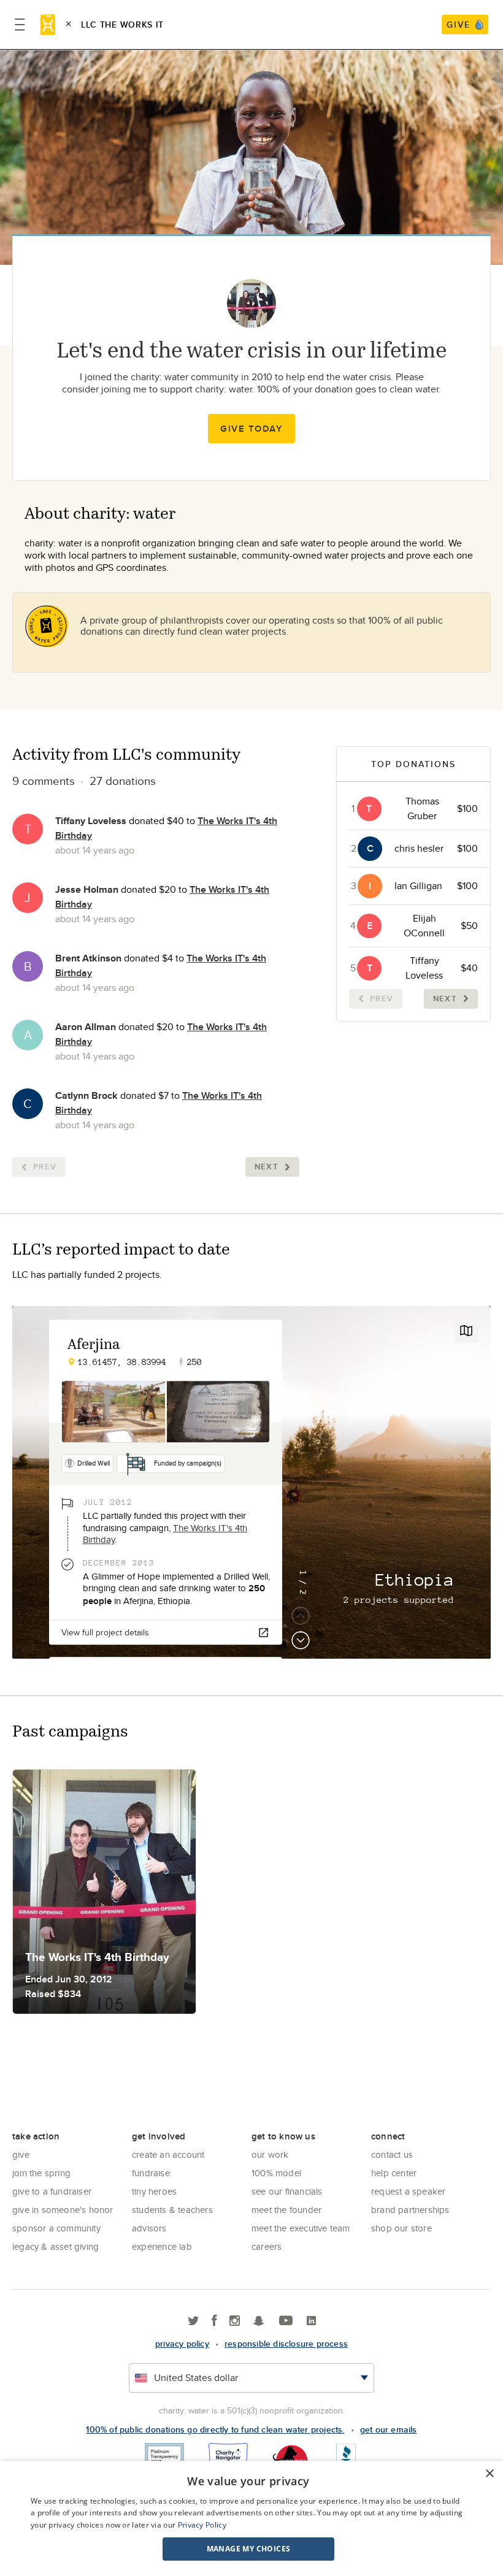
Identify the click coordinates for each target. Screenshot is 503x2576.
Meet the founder (286, 2210)
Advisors (149, 2228)
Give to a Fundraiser (52, 2191)
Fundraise (151, 2173)
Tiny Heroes (154, 2191)
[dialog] (251, 2518)
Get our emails (389, 2429)
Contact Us (392, 2154)
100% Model (276, 2173)
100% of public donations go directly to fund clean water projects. (215, 2429)
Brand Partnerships (410, 2210)
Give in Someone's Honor (63, 2210)
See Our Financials (287, 2191)
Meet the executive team (301, 2228)
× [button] (489, 2474)
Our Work (270, 2154)
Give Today (251, 429)
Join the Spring (41, 2173)
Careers (267, 2246)
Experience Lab (162, 2246)
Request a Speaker (408, 2191)
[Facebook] (214, 2321)
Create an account (168, 2154)
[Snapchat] (259, 2321)
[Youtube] (286, 2321)
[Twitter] (194, 2321)
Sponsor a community (56, 2228)
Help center (394, 2173)
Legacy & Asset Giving (56, 2246)
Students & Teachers (172, 2210)
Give (21, 2154)
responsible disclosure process (286, 2344)
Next (267, 1167)
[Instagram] (235, 2321)
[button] (248, 2549)
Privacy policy (182, 2344)
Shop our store (401, 2228)
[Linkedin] (311, 2321)
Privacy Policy (202, 2525)
